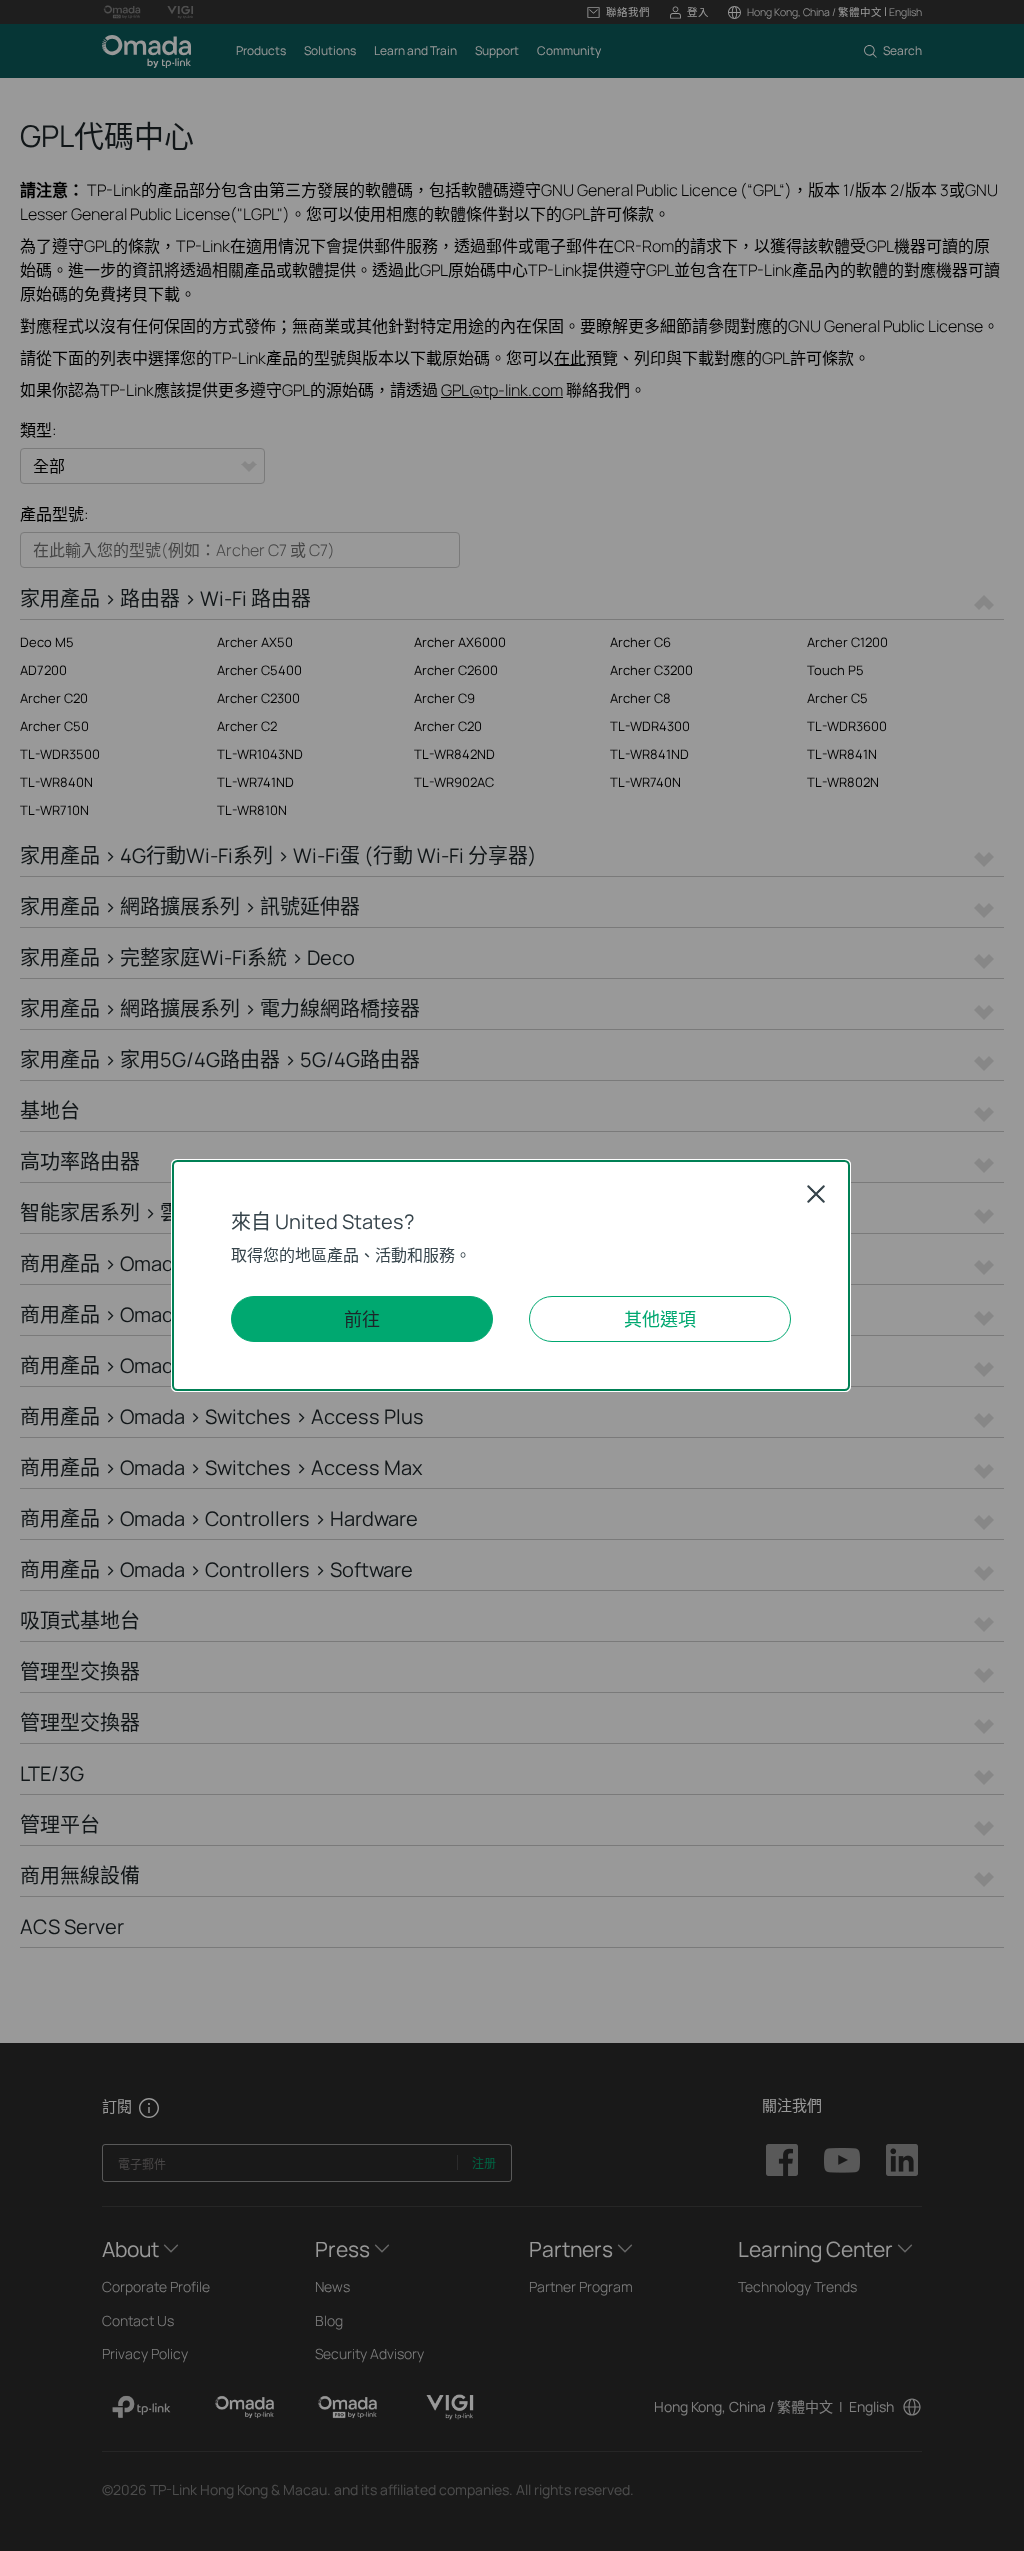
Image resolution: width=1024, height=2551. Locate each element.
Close (816, 1194)
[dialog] (512, 1275)
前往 (362, 1319)
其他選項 (660, 1319)
